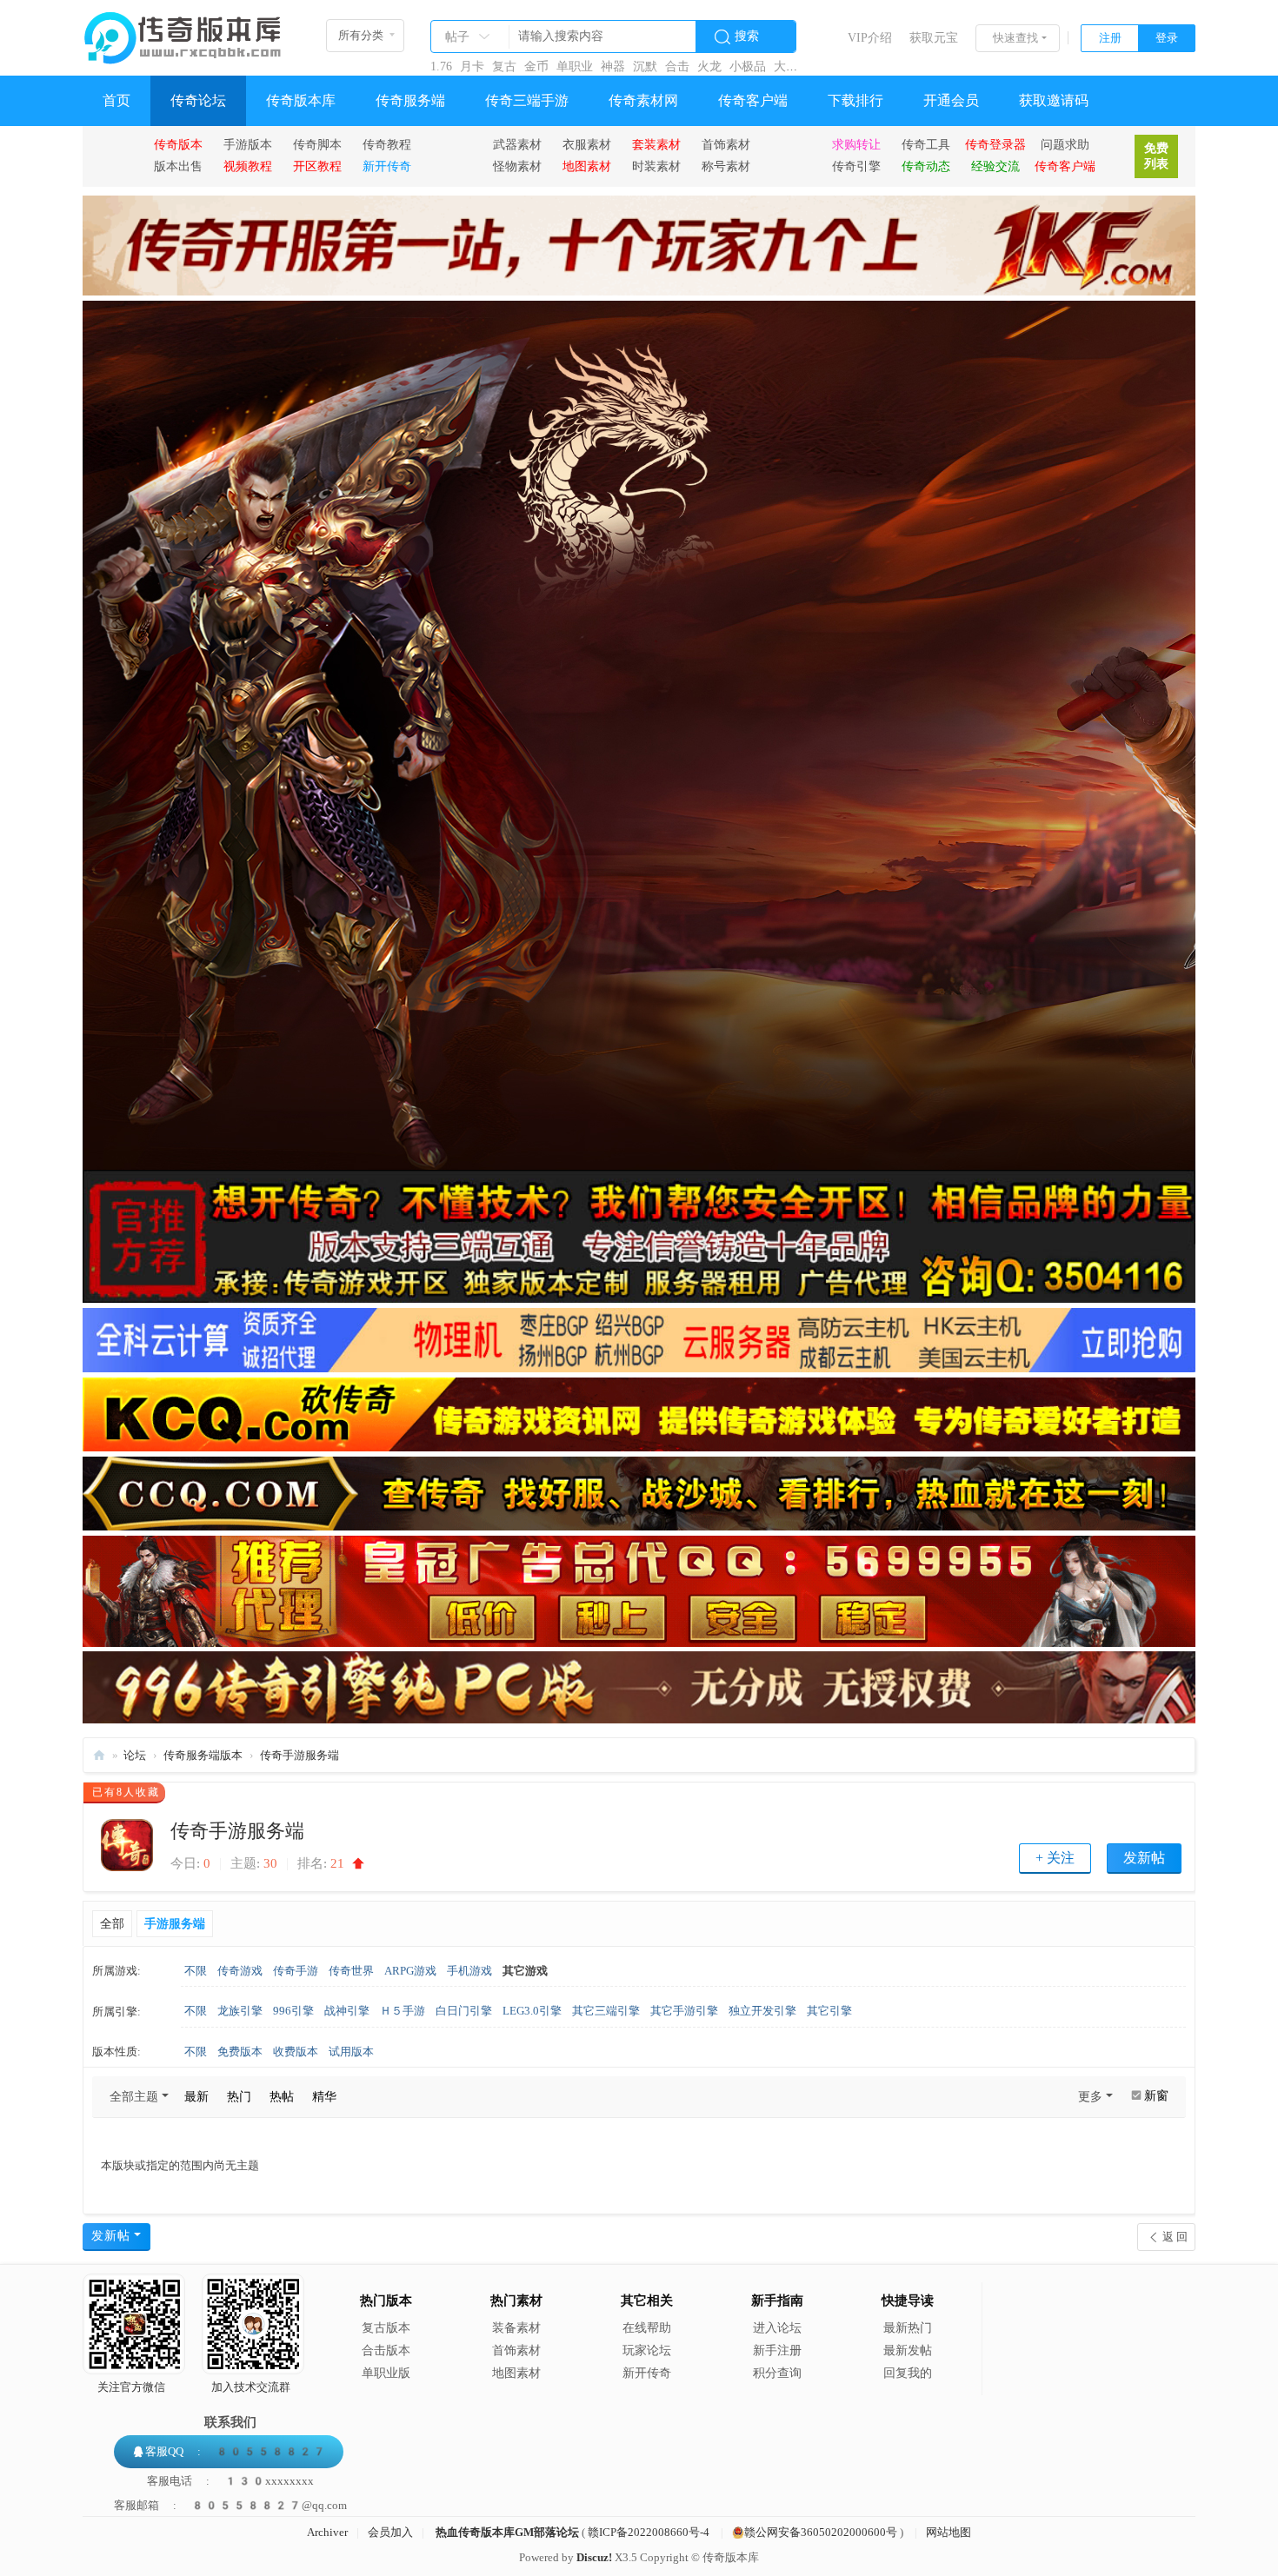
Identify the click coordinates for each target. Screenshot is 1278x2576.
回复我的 (908, 2373)
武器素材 (517, 144)
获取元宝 (934, 38)
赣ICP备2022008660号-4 (649, 2532)
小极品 (748, 66)
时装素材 (656, 166)
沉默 (645, 66)
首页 (116, 100)
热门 (239, 2097)
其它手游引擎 (684, 2011)
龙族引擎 (240, 2011)
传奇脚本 (317, 144)
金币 (536, 66)
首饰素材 (726, 144)
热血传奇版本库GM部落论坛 (507, 2532)
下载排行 (855, 100)
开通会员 (951, 100)
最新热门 (908, 2328)
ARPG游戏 (410, 1971)
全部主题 (134, 2097)
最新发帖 (908, 2350)
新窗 (1156, 2096)
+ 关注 (1055, 1858)
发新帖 (1144, 1858)
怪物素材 (517, 166)
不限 (196, 1971)
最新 (196, 2097)
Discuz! (594, 2557)
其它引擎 (829, 2011)
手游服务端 (175, 1924)
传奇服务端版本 (203, 1755)
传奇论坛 (198, 100)
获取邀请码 (1054, 100)
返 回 (1175, 2237)
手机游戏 (469, 1971)
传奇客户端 (753, 100)
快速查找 (1015, 38)
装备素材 (516, 2328)
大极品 (792, 66)
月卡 (472, 66)
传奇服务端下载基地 (99, 1755)
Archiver (327, 2532)
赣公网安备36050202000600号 (821, 2532)
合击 (677, 66)
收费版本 (296, 2052)
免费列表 (1156, 156)
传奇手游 (296, 1971)
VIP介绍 (870, 38)
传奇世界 (351, 1971)
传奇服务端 (410, 100)
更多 (1090, 2097)
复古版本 (386, 2328)
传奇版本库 (301, 100)
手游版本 (248, 144)
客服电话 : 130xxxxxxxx (230, 2481)
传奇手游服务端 (300, 1755)
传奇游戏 (240, 1971)
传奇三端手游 (527, 100)
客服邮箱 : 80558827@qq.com (230, 2505)
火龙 (709, 66)
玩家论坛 (647, 2350)
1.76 (441, 66)
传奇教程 (387, 144)
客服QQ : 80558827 (236, 2451)
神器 (613, 66)
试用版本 (351, 2052)
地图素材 (516, 2373)
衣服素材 (587, 144)
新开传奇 (647, 2373)
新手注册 (777, 2350)
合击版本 (386, 2350)
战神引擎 (347, 2011)
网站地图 (949, 2532)
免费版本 (240, 2052)
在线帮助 (647, 2328)
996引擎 (293, 2011)
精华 (324, 2097)
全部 (112, 1924)
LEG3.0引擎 (532, 2011)
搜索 (747, 36)
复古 (504, 66)
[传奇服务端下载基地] (183, 31)
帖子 (457, 37)
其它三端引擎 (606, 2011)
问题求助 (1065, 144)
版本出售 (178, 166)
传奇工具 (926, 144)
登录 (1167, 38)
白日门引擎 (464, 2011)
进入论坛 (777, 2328)
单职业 (575, 66)
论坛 (135, 1755)
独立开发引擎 (762, 2011)
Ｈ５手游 (403, 2011)
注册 (1110, 38)
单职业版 (386, 2373)
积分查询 (777, 2373)
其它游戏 (525, 1971)
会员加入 (390, 2532)
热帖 (282, 2097)
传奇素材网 (643, 100)
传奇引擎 (856, 166)
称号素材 (726, 166)
